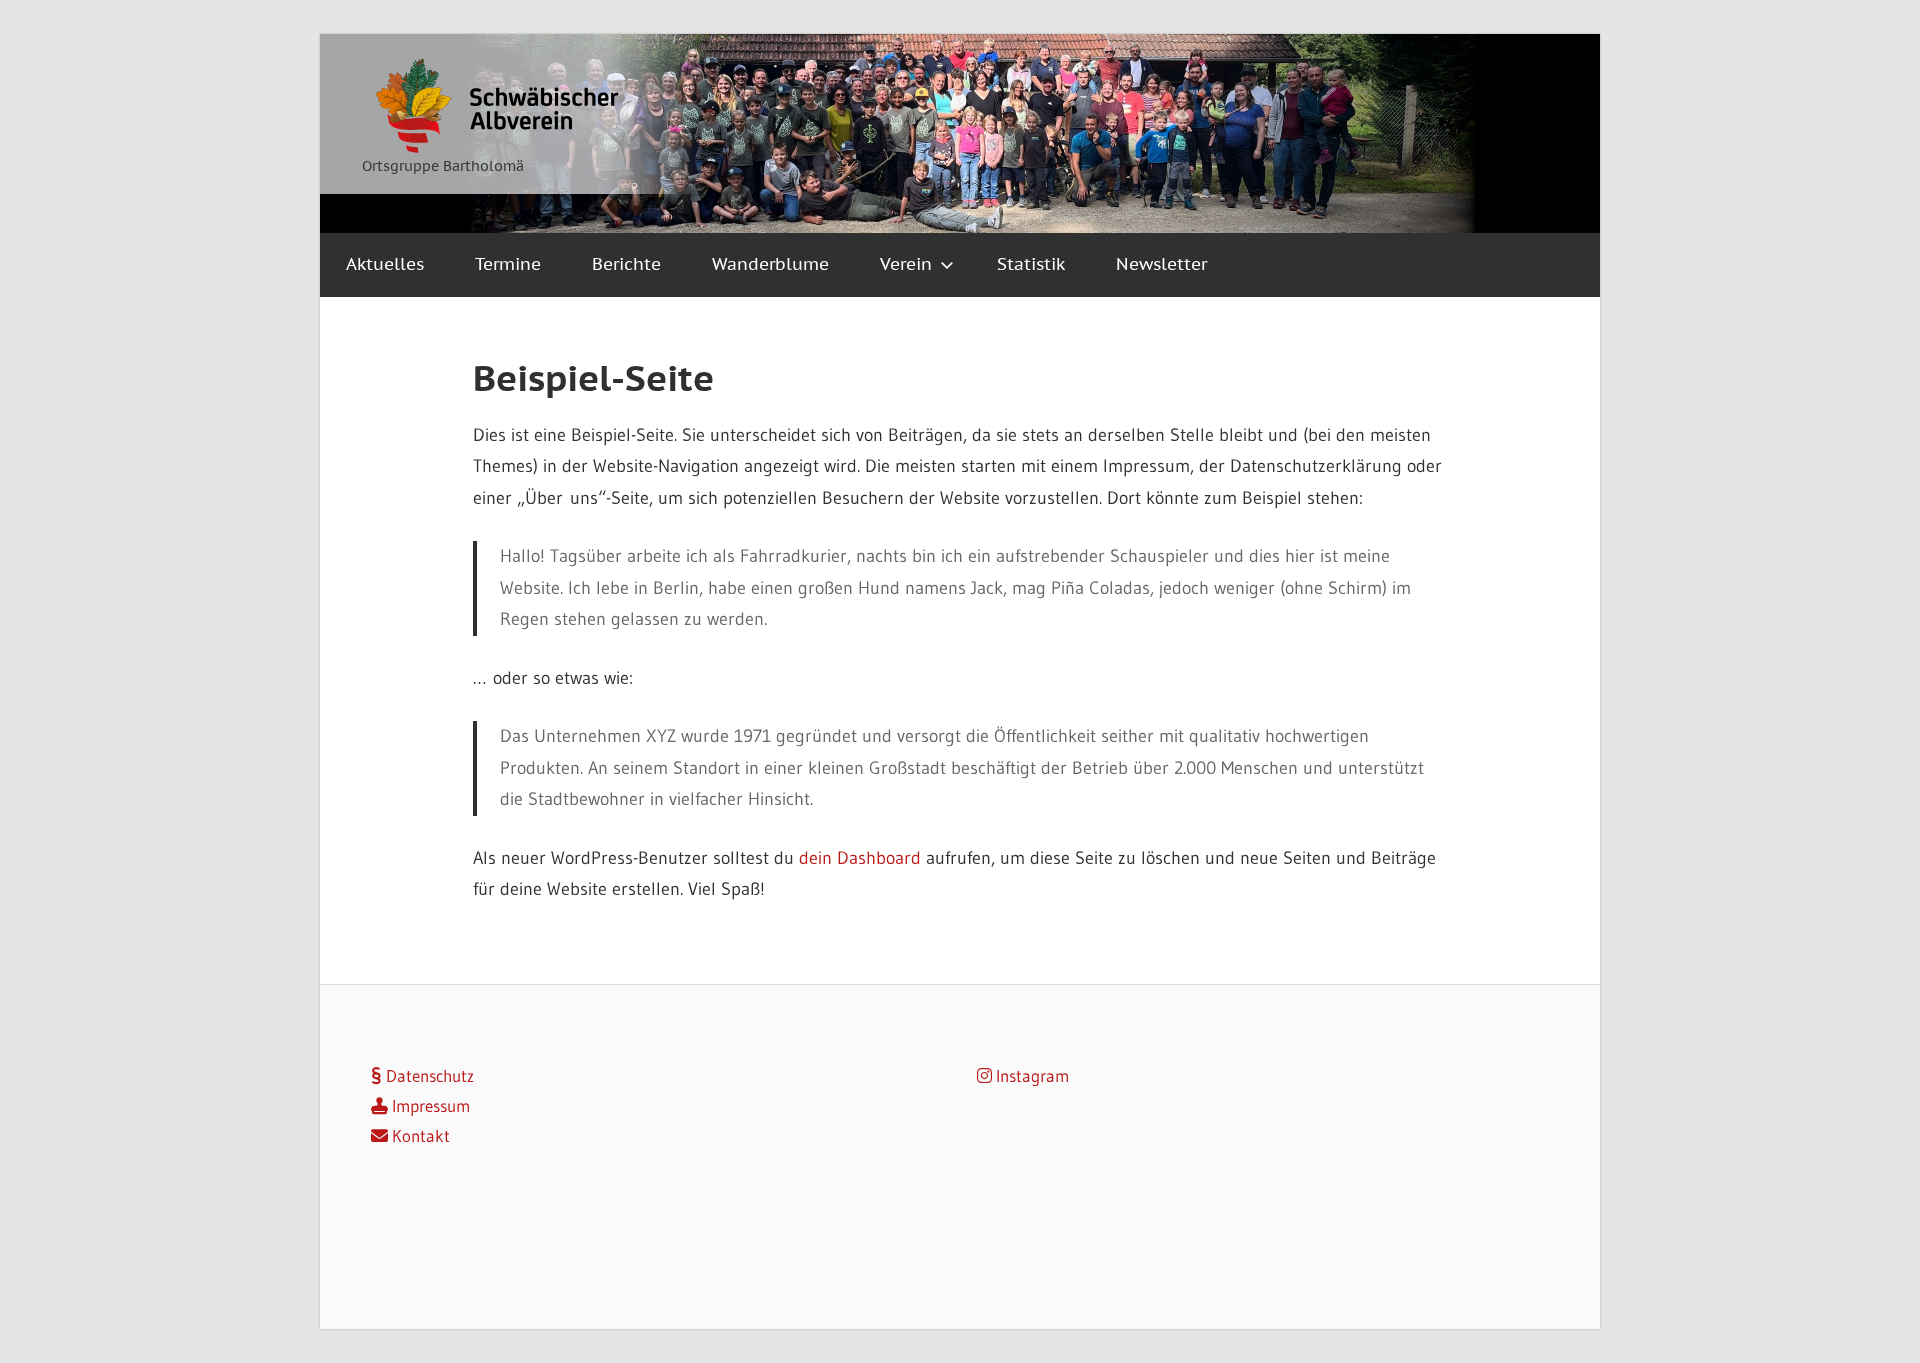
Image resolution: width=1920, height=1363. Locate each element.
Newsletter (1161, 264)
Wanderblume (770, 264)
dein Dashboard (860, 858)
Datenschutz (428, 1075)
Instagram (1030, 1075)
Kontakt (419, 1135)
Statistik (1031, 264)
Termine (508, 264)
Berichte (626, 264)
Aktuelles (385, 264)
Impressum (429, 1105)
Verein (906, 264)
